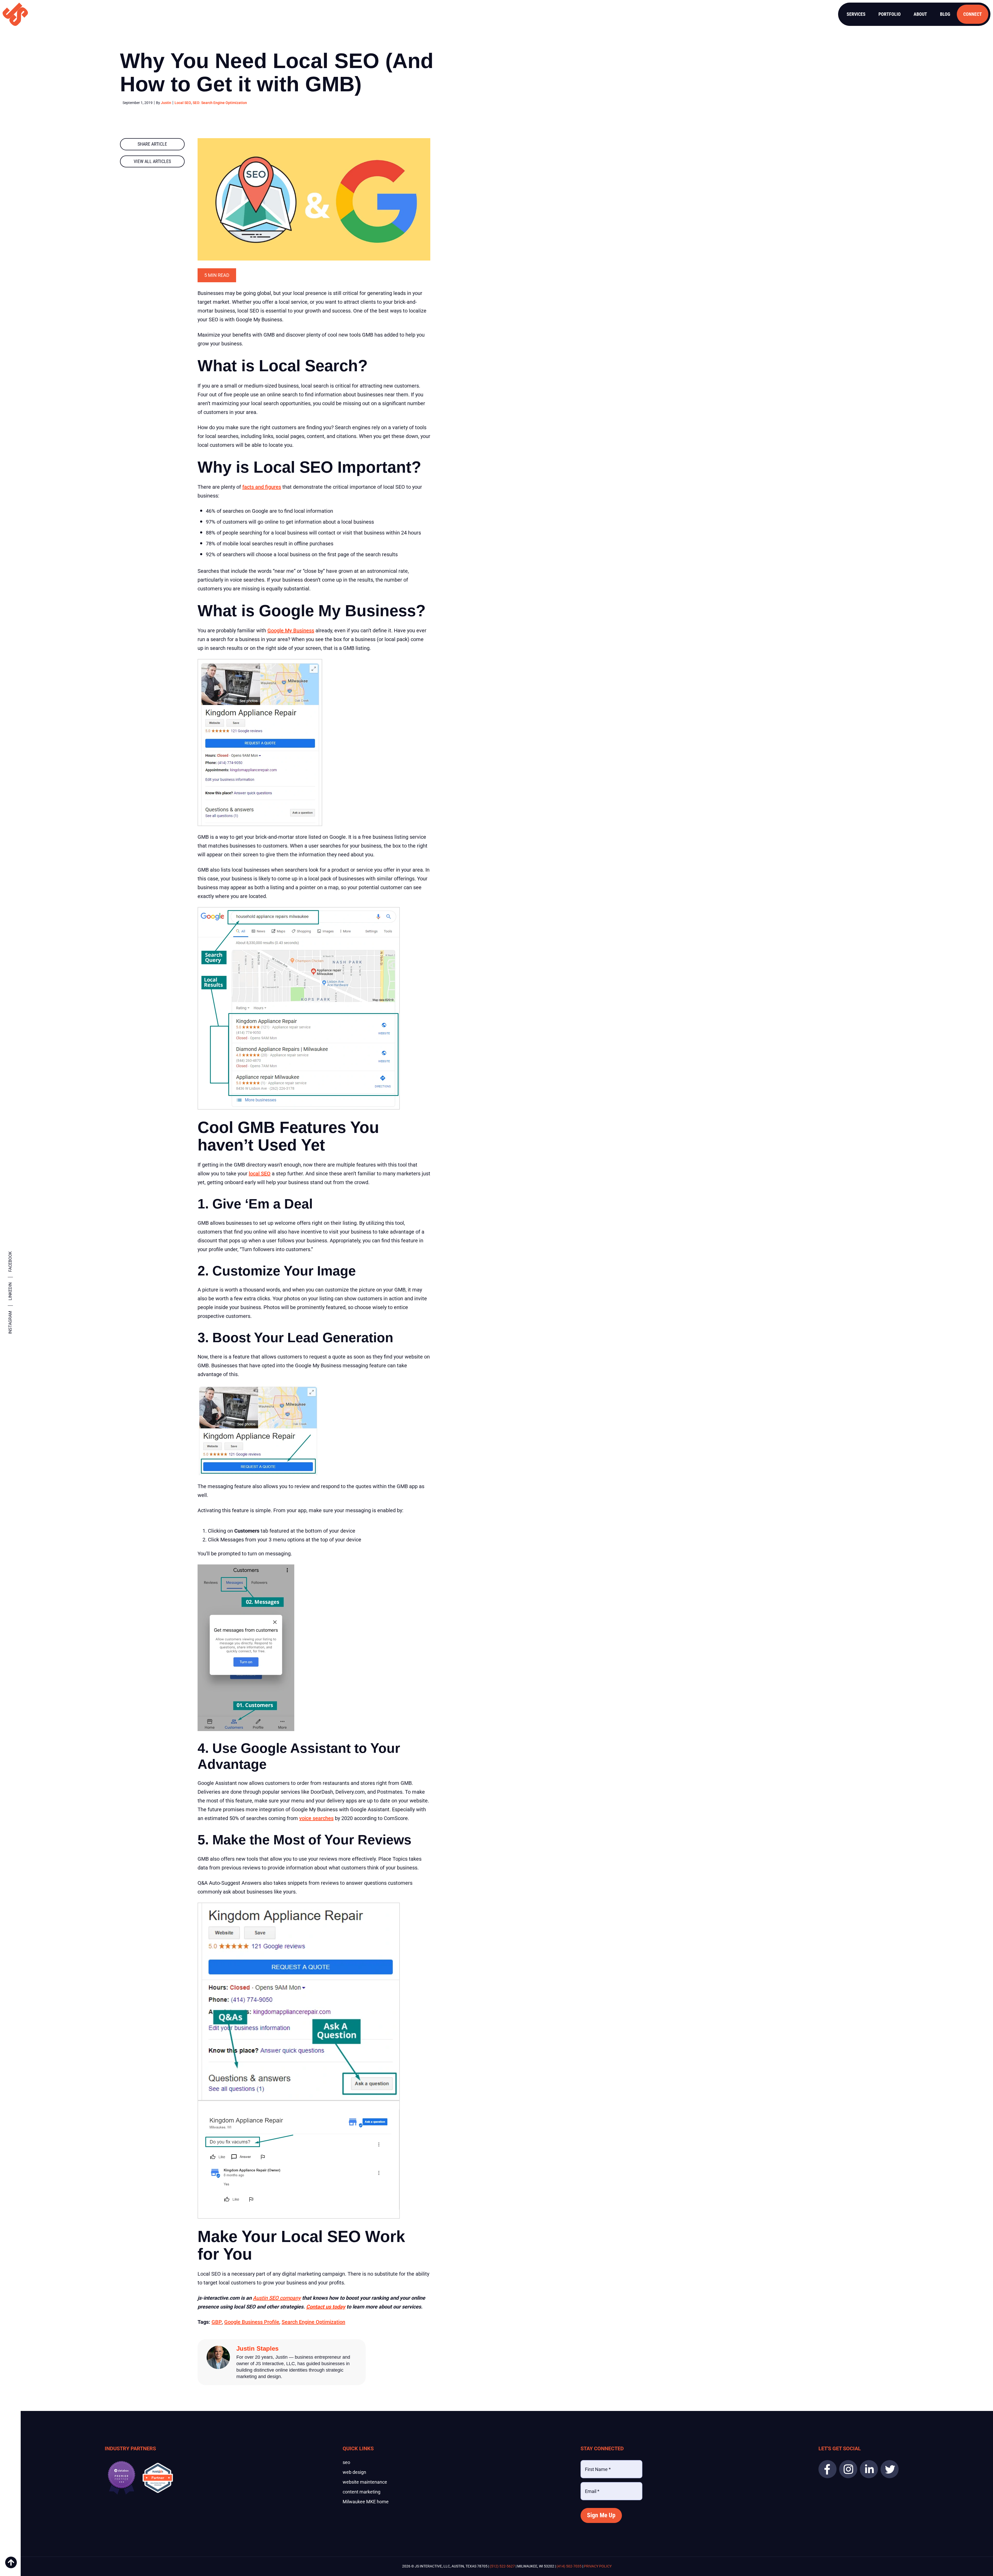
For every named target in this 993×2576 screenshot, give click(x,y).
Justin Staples (257, 2348)
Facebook (10, 1262)
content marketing (362, 2492)
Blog (945, 14)
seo (346, 2462)
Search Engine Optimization (313, 2322)
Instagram (10, 1322)
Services (856, 14)
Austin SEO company (277, 2298)
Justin (166, 103)
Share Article (152, 144)
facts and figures (262, 487)
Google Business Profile (252, 2322)
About (920, 14)
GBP (217, 2322)
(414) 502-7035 (569, 2566)
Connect (973, 14)
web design (354, 2472)
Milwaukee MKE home (366, 2502)
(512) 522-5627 (502, 2566)
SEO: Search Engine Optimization (220, 103)
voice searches (316, 1818)
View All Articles (152, 161)
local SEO (260, 1174)
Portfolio (890, 14)
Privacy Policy (598, 2566)
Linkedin (10, 1291)
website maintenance (365, 2482)
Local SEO (183, 103)
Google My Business (291, 630)
